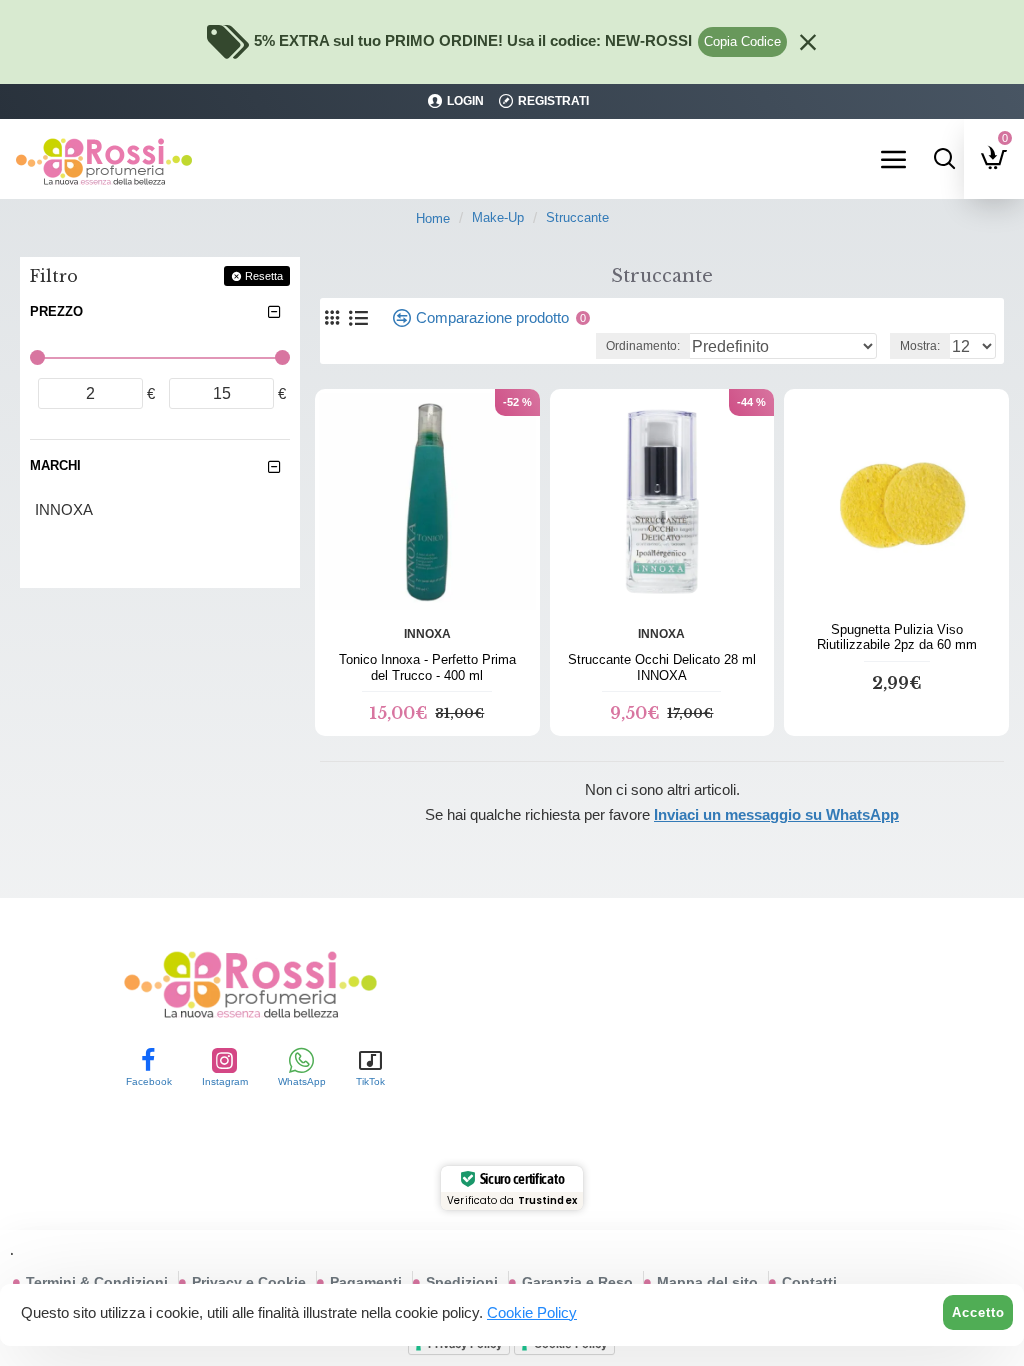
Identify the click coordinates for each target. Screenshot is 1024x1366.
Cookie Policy (532, 1312)
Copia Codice (742, 41)
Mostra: (920, 346)
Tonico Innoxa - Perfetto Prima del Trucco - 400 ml (427, 667)
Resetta (264, 276)
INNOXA (427, 634)
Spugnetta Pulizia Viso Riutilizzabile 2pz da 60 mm (897, 637)
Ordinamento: (643, 346)
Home (433, 218)
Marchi (55, 465)
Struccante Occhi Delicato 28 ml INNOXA (662, 667)
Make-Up (498, 217)
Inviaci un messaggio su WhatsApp (776, 814)
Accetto (978, 1312)
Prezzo (56, 311)
